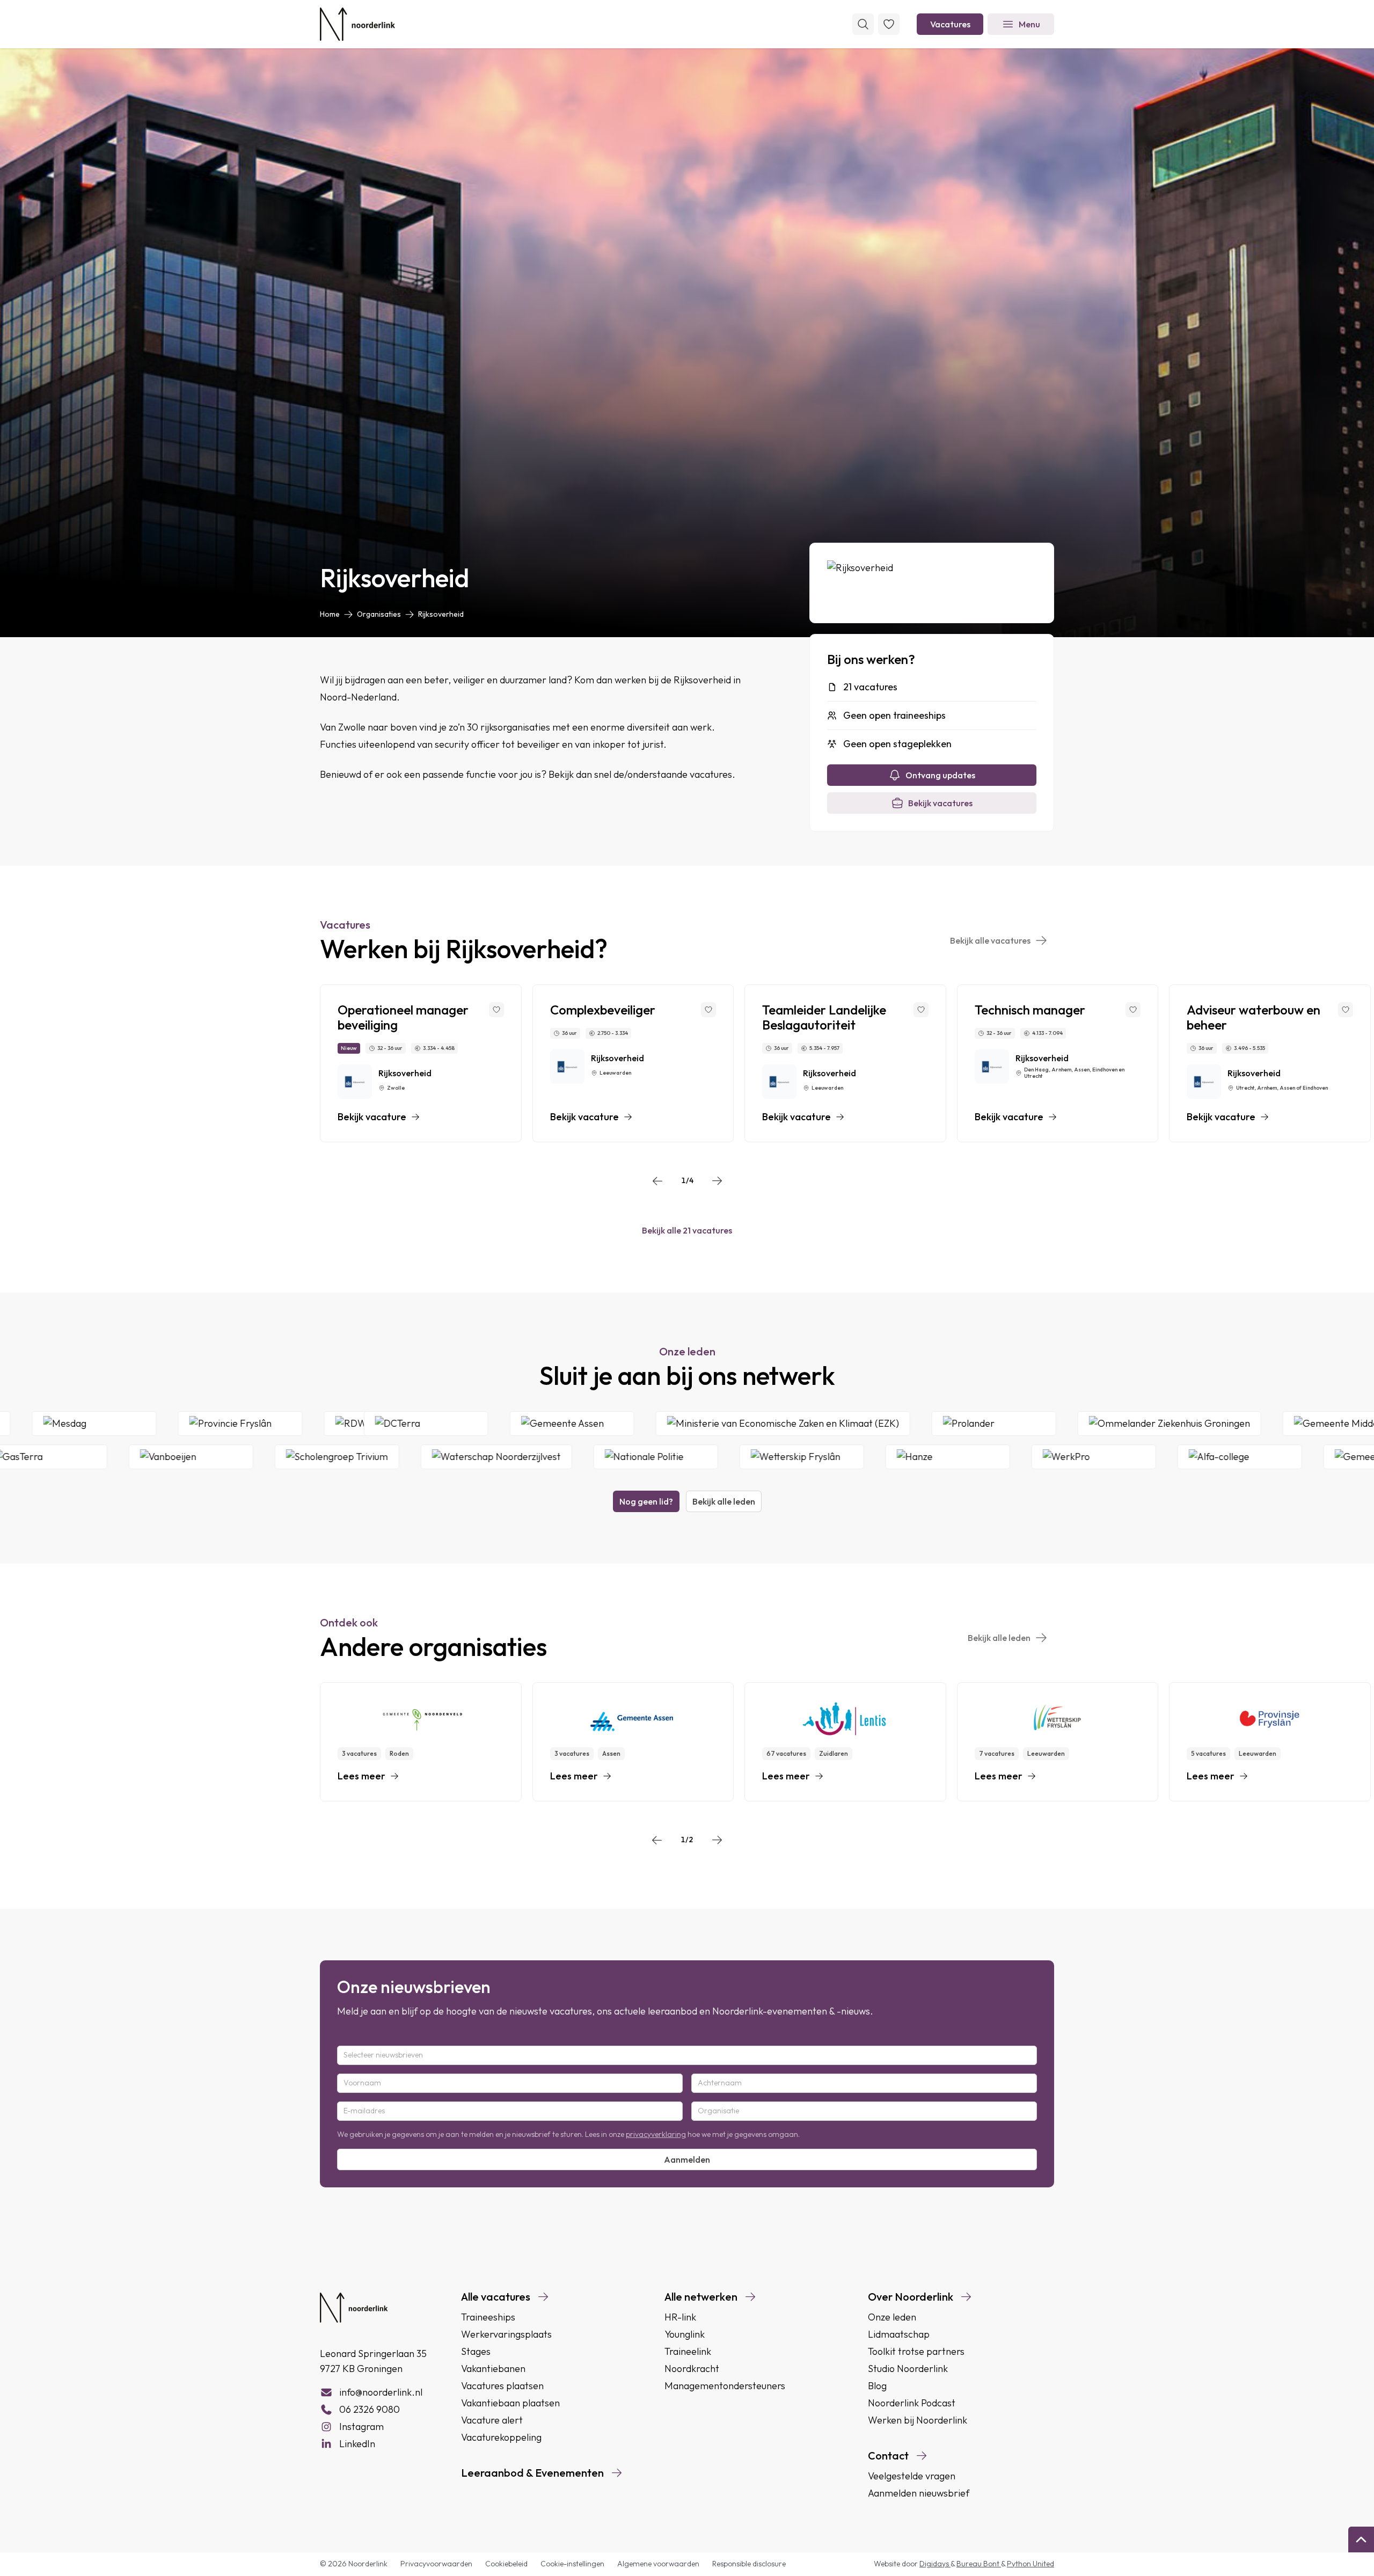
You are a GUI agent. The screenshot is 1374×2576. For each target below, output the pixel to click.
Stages (476, 2351)
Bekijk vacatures (940, 803)
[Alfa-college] (1135, 1457)
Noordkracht (692, 2369)
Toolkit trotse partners (916, 2351)
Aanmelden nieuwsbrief (919, 2493)
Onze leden (892, 2317)
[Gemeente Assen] (679, 1424)
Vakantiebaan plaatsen (510, 2403)
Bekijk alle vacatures (990, 940)
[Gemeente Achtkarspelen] (1289, 1457)
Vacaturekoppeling (501, 2437)
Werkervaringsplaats (506, 2334)
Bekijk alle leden (724, 1501)
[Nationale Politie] (551, 1457)
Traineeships (488, 2317)
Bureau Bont (979, 2564)
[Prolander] (1101, 1424)
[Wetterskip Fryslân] (697, 1457)
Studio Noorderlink (908, 2369)
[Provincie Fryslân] (345, 1424)
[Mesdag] (199, 1424)
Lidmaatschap (899, 2334)
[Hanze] (843, 1457)
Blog (877, 2386)
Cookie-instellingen (572, 2564)
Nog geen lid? (646, 1501)
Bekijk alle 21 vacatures (687, 1230)
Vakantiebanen (493, 2369)
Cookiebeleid (506, 2564)
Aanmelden (687, 2159)
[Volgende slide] (717, 1181)
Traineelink (688, 2351)
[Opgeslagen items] (889, 24)
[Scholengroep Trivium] (232, 1457)
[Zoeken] (863, 24)
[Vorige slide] (657, 1181)
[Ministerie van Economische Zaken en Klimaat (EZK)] (890, 1424)
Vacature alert (492, 2420)
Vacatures (950, 24)
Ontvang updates (940, 775)
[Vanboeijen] (86, 1457)
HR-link (680, 2317)
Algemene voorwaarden (658, 2564)
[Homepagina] (357, 24)
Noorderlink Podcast (912, 2403)
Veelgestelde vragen (912, 2476)
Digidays (935, 2564)
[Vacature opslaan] (496, 1010)
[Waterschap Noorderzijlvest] (392, 1457)
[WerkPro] (989, 1457)
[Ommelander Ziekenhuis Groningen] (1276, 1424)
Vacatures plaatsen (502, 2386)
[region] (687, 1063)
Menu (1029, 24)
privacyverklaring (656, 2134)
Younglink (685, 2334)
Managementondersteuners (725, 2386)
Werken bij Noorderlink (918, 2420)
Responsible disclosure (749, 2564)
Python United (1030, 2564)
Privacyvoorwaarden (436, 2564)
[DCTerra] (533, 1424)
